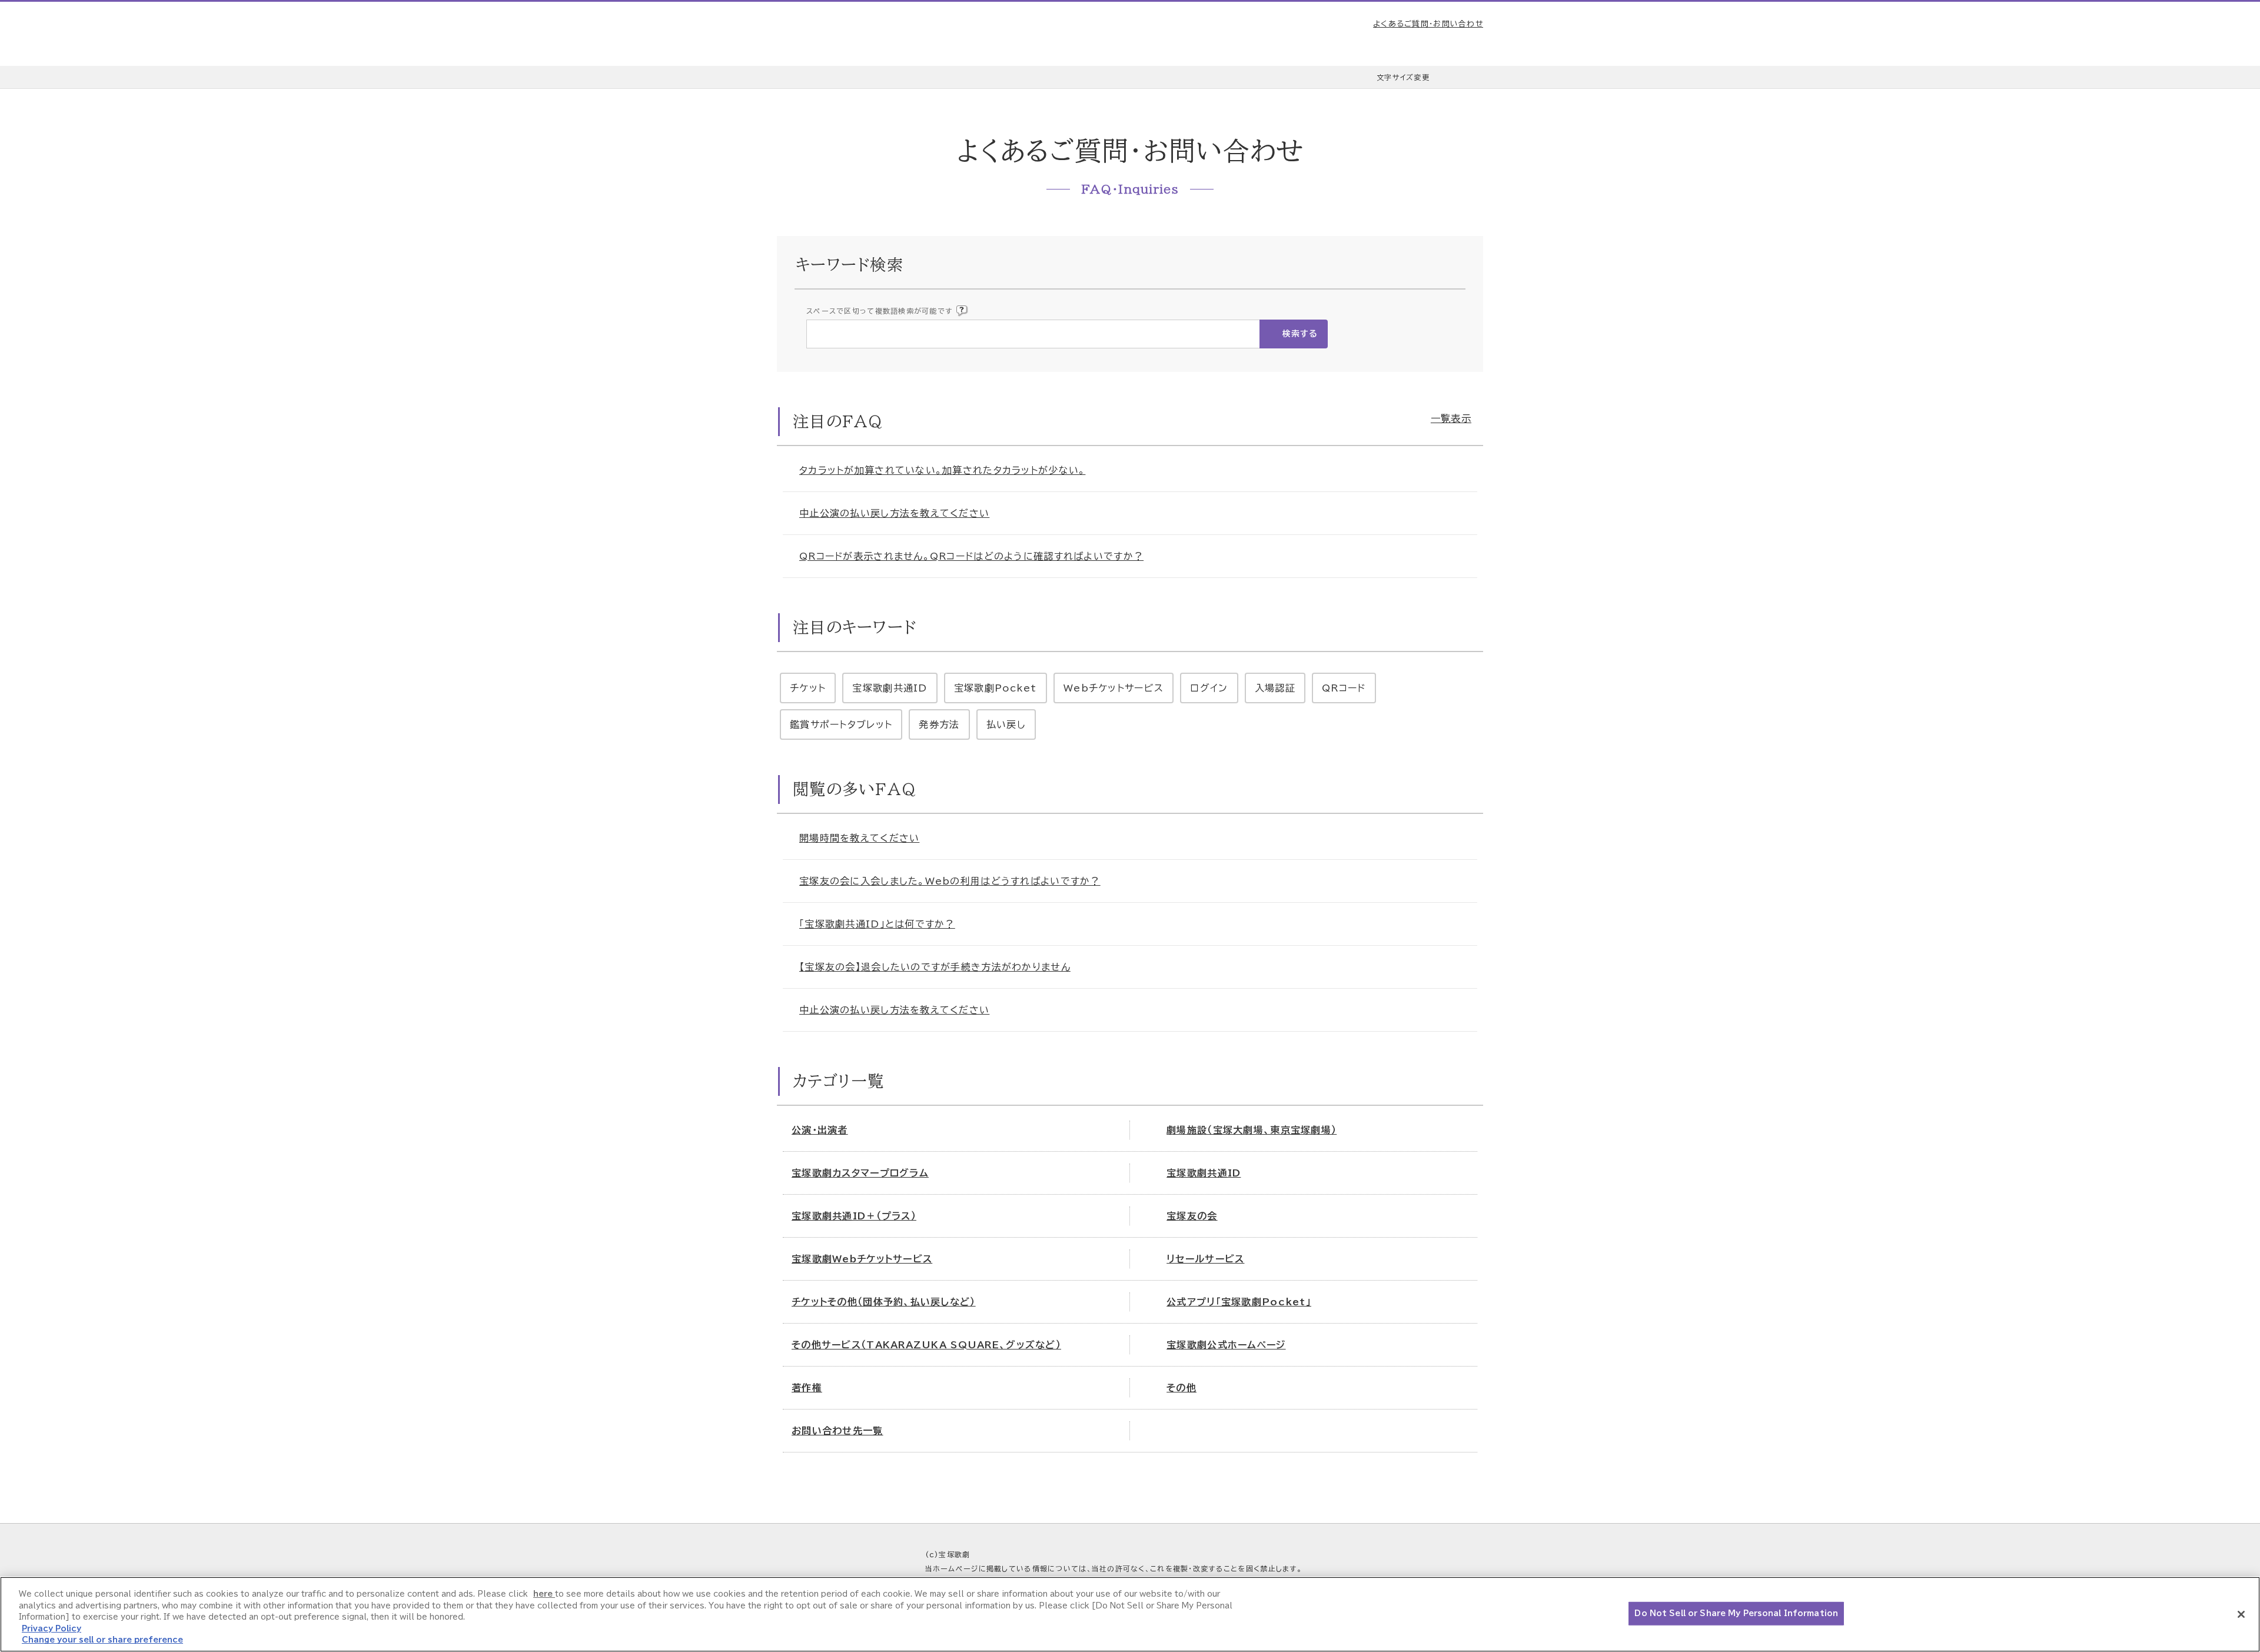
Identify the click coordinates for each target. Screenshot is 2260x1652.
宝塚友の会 (1192, 1216)
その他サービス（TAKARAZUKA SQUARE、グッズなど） (926, 1345)
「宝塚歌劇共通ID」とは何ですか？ (877, 924)
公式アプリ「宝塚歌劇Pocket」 (1239, 1302)
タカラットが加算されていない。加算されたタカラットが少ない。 (942, 470)
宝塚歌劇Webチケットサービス (862, 1259)
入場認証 (1275, 688)
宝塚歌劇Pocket (996, 688)
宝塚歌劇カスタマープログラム (860, 1173)
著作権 (807, 1388)
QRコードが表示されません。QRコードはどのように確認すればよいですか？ (971, 556)
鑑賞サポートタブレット (841, 724)
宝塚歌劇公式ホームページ (1226, 1345)
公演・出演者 (820, 1130)
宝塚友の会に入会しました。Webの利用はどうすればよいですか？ (950, 881)
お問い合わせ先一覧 (837, 1431)
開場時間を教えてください (859, 838)
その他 (1181, 1388)
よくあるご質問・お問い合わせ (1428, 24)
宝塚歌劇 (839, 34)
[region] (1130, 1614)
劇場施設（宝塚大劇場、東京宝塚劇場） (1252, 1130)
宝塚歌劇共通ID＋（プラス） (854, 1216)
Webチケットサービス (1114, 688)
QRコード (1344, 688)
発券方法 (939, 724)
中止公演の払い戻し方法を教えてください (894, 513)
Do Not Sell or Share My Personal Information (1736, 1613)
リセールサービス (1205, 1259)
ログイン (1209, 688)
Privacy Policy (51, 1629)
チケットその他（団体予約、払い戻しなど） (884, 1302)
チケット (808, 688)
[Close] (2241, 1614)
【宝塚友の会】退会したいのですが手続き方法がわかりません (935, 967)
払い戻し (1006, 724)
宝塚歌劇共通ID (890, 688)
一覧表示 (1451, 418)
